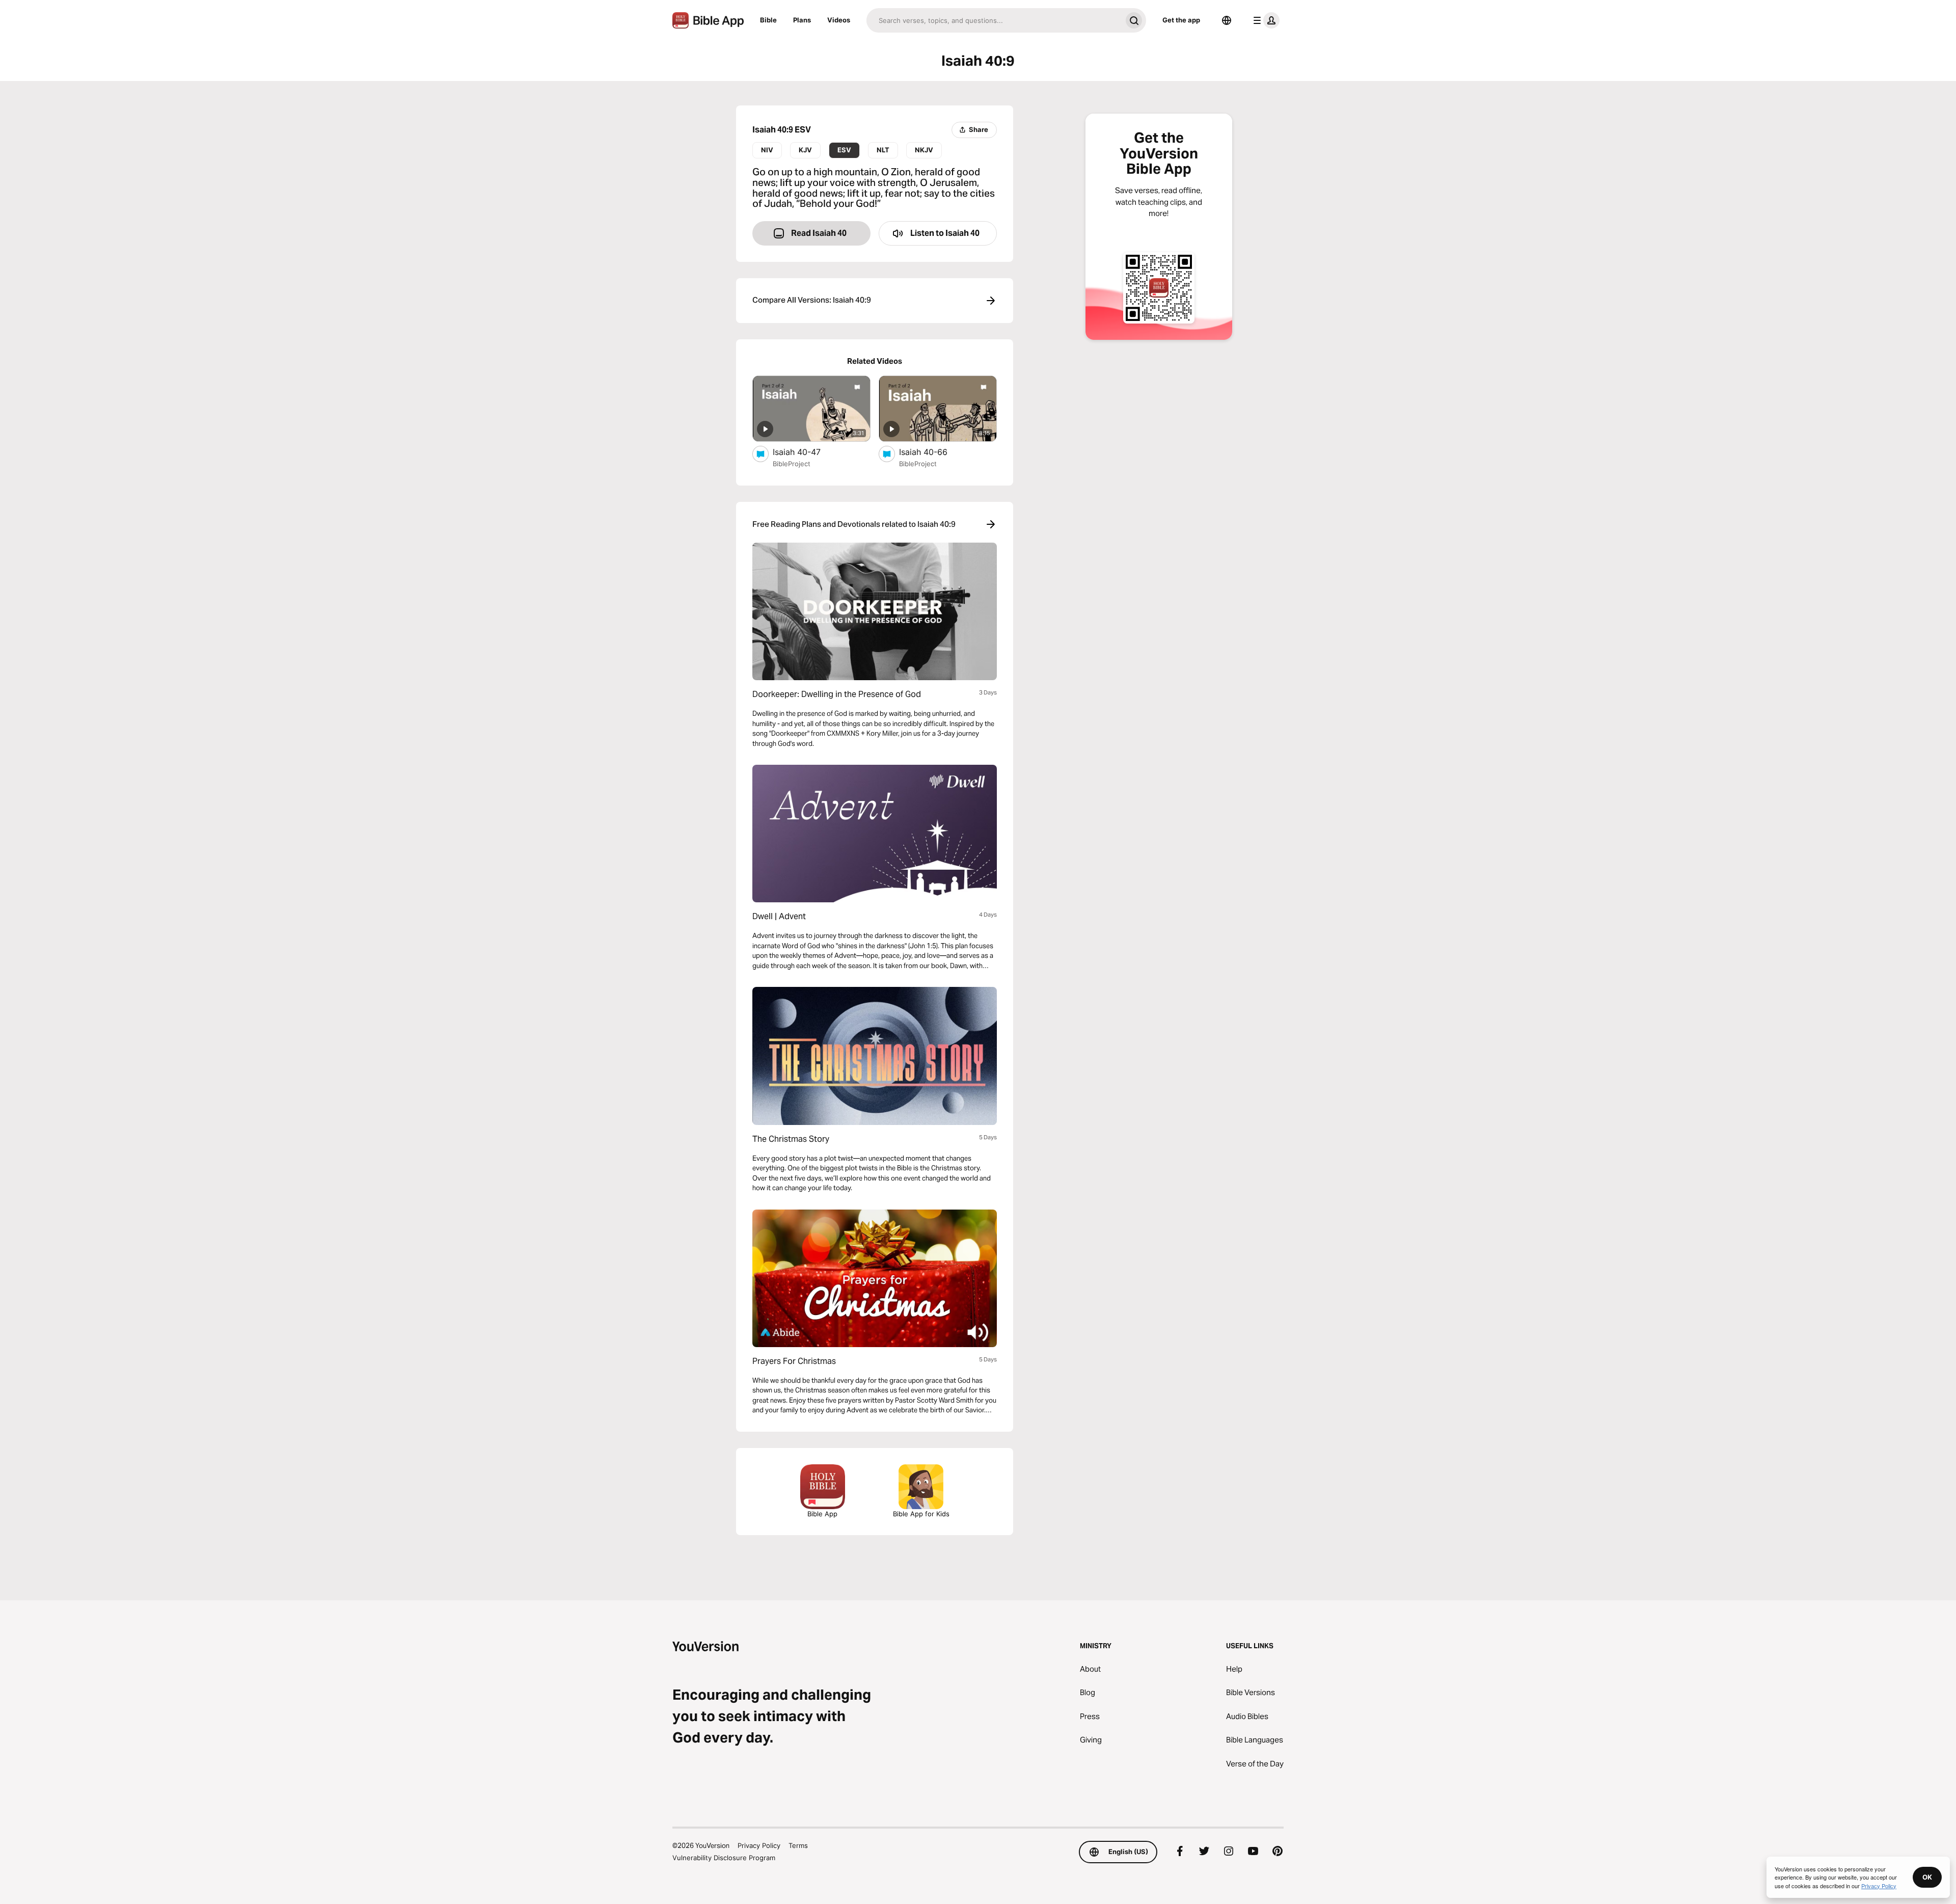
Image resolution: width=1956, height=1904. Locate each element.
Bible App (822, 1514)
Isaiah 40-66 (933, 452)
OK (1927, 1877)
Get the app (1181, 20)
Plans (802, 20)
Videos (839, 20)
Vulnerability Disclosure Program (724, 1858)
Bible (768, 20)
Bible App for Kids (921, 1514)
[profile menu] (1264, 20)
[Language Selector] (1227, 20)
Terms (798, 1845)
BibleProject (792, 464)
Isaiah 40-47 (807, 452)
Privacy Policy (759, 1845)
